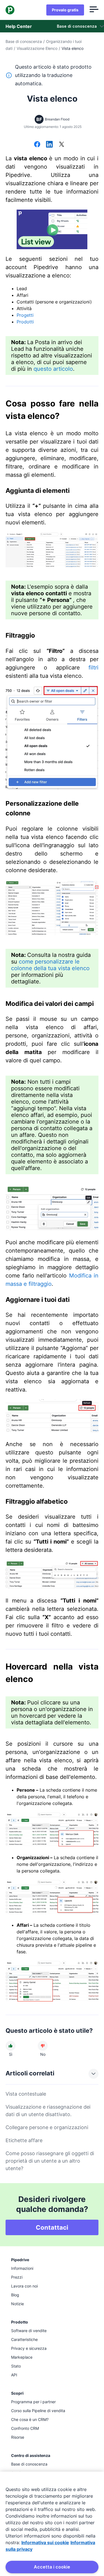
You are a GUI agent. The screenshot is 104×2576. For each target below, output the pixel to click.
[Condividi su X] (62, 145)
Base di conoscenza (24, 41)
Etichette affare (24, 2140)
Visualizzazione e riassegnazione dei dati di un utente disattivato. (48, 2111)
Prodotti (25, 322)
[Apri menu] (94, 10)
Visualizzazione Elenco (37, 48)
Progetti (25, 315)
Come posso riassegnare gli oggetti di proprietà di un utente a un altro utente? (50, 2161)
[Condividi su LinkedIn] (49, 145)
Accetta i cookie (52, 2567)
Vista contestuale (26, 2094)
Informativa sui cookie (45, 2542)
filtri (93, 668)
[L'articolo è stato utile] (11, 2046)
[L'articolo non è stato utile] (43, 2046)
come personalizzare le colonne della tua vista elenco (50, 965)
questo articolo (53, 369)
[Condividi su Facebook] (37, 145)
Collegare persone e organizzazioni (47, 2127)
